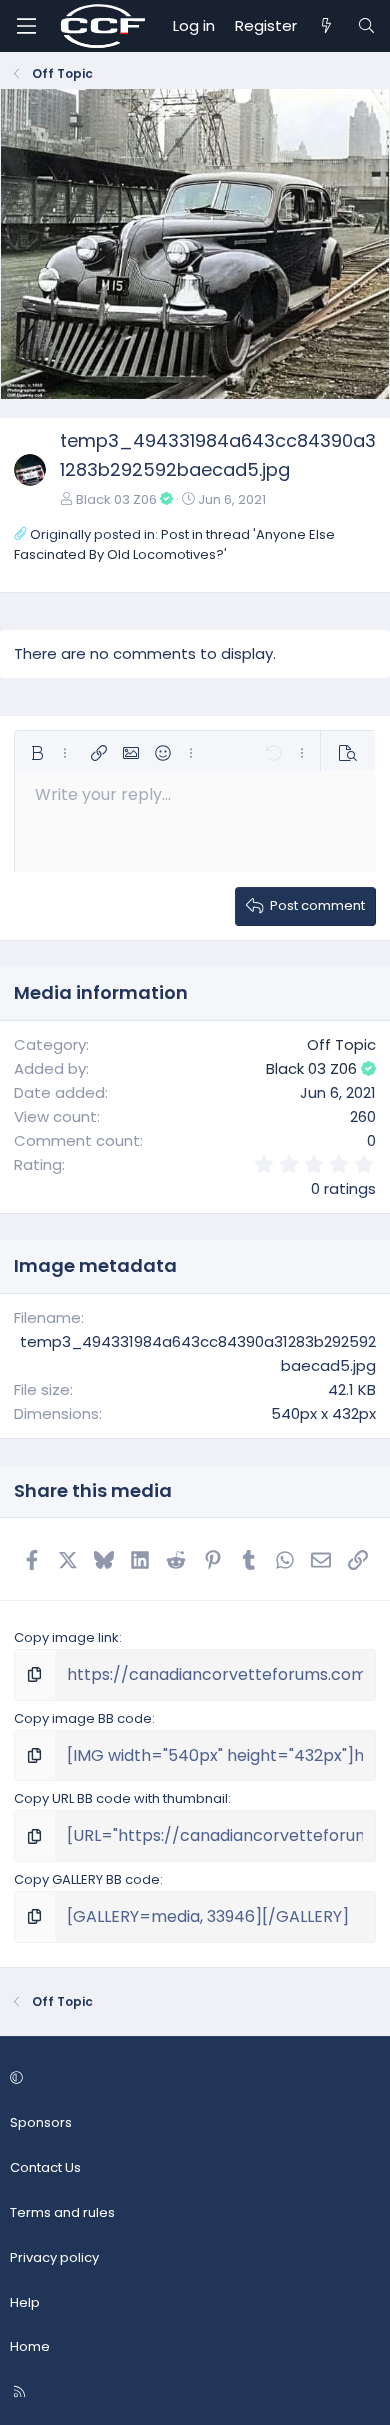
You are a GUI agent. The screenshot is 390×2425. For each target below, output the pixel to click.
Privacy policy (54, 2257)
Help (25, 2302)
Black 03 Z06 (116, 499)
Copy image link (66, 1637)
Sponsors (41, 2122)
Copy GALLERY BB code (87, 1879)
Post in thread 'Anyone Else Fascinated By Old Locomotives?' (174, 545)
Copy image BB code (83, 1718)
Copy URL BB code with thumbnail (121, 1798)
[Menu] (26, 26)
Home (30, 2346)
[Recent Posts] (326, 26)
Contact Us (45, 2167)
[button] (37, 753)
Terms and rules (62, 2212)
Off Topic (341, 1044)
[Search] (366, 26)
